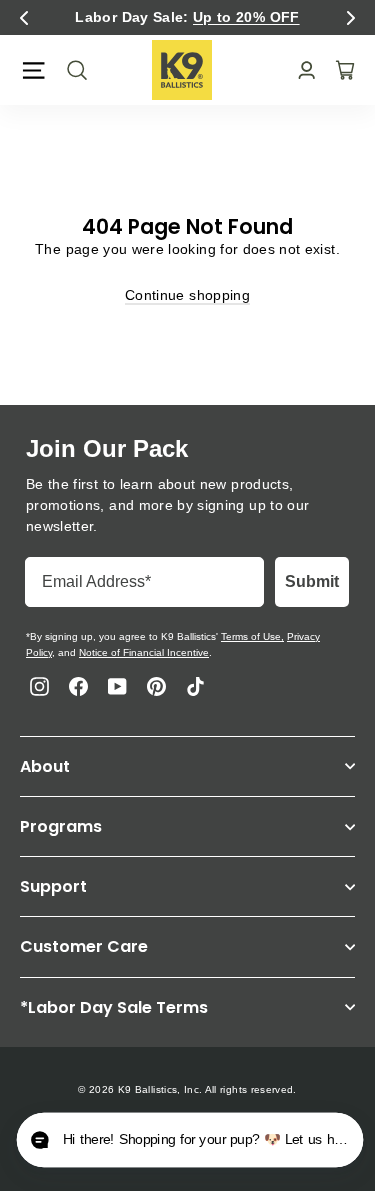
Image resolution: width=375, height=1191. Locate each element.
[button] (24, 18)
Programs (61, 826)
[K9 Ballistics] (182, 70)
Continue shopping (187, 295)
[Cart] (339, 70)
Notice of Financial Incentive (144, 652)
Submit (312, 581)
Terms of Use (251, 636)
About (45, 766)
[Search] (71, 70)
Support (53, 886)
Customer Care (84, 946)
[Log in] (300, 70)
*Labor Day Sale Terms (114, 1007)
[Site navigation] (33, 70)
